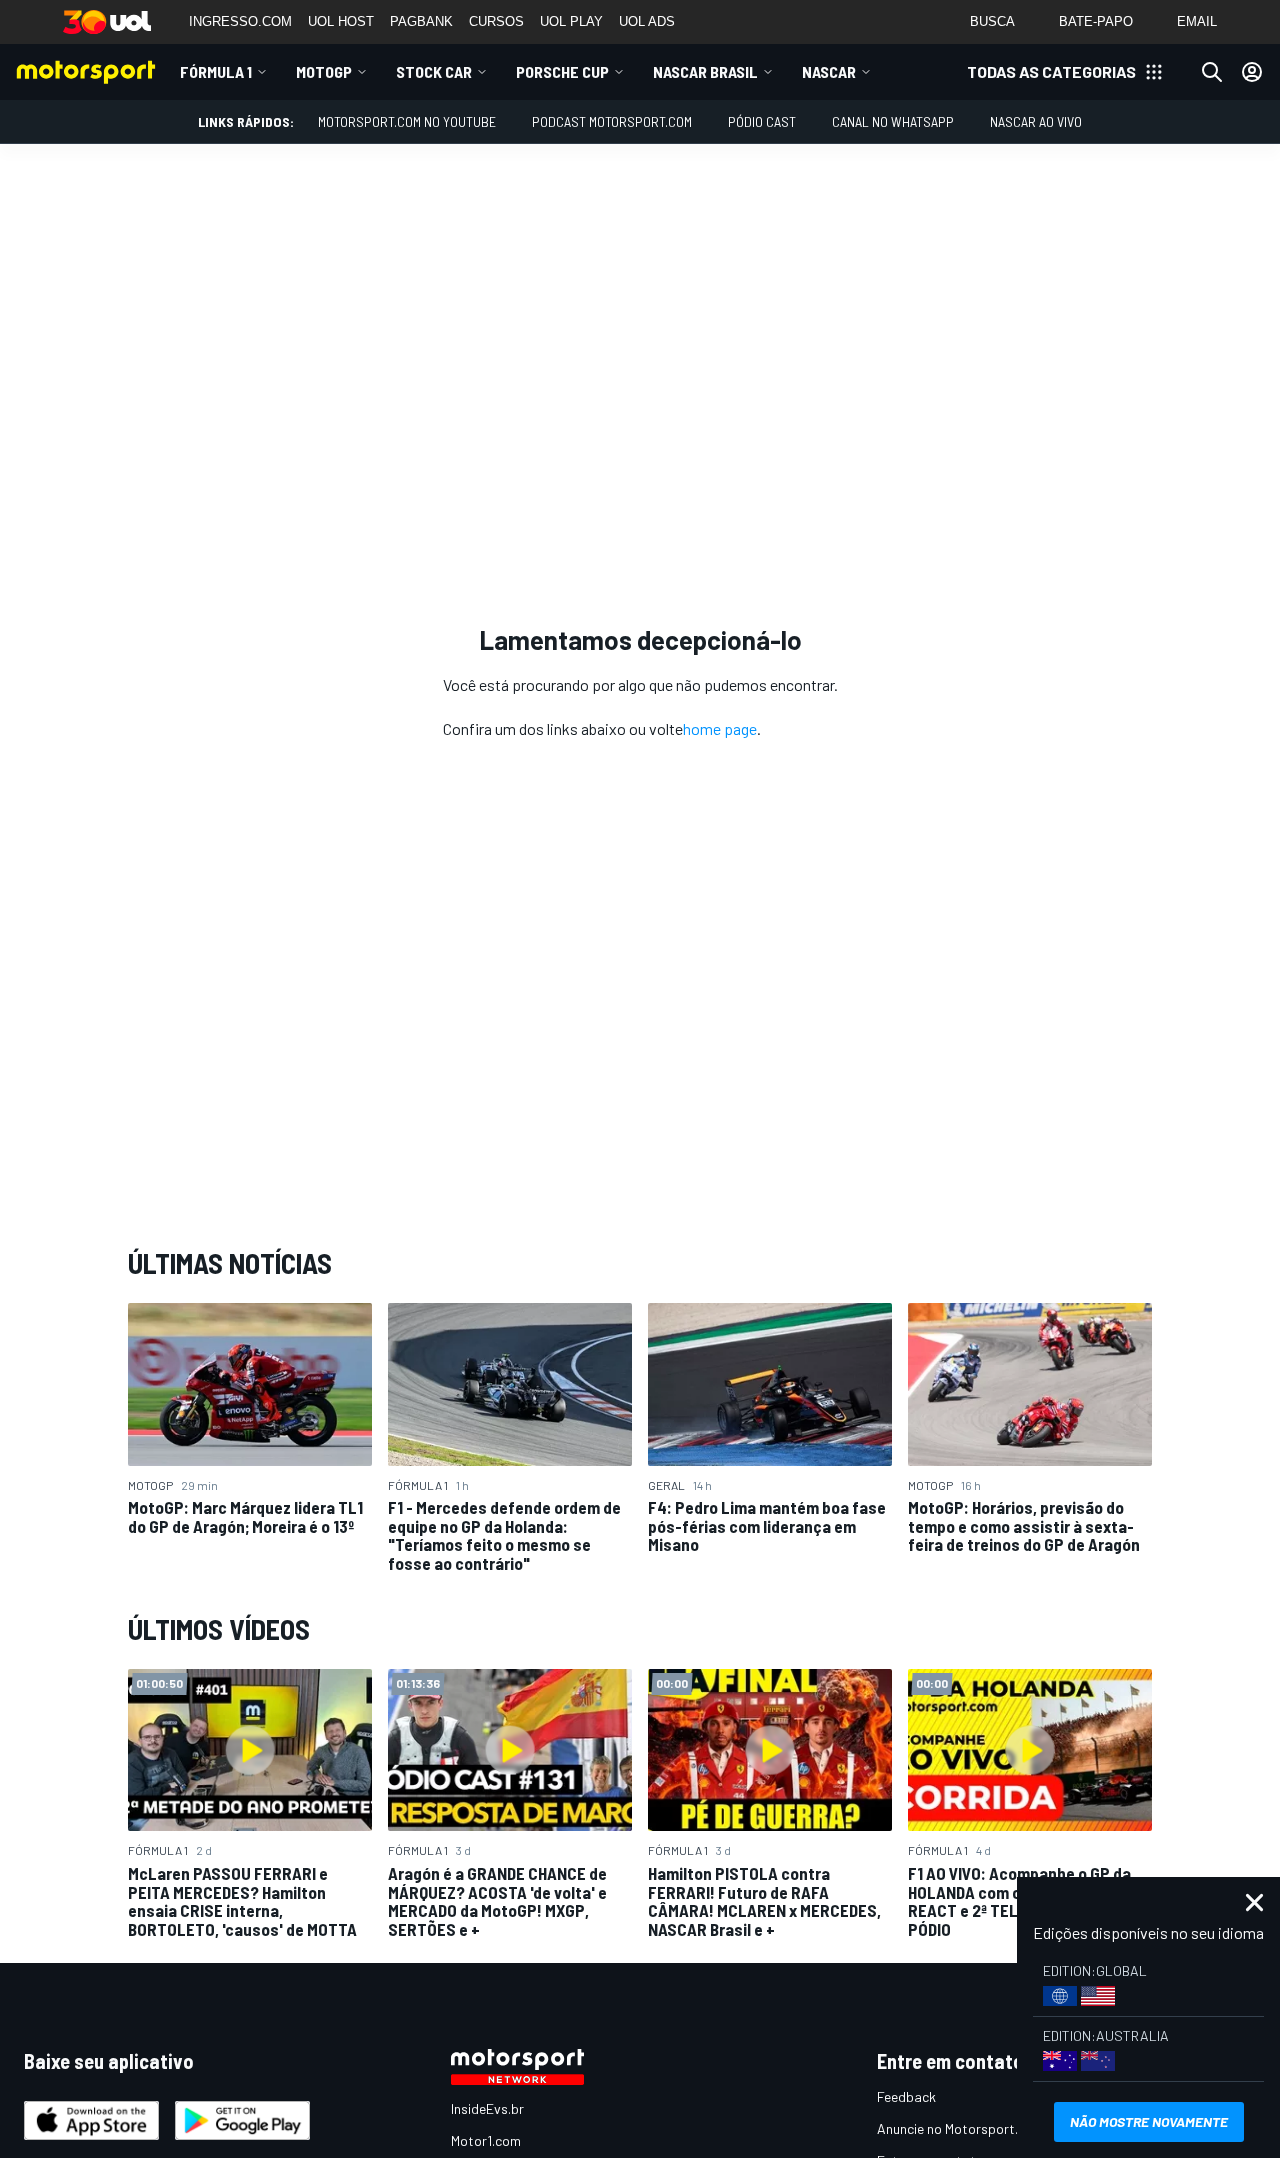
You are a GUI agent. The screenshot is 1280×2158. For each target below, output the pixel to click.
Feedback (906, 2096)
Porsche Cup (562, 71)
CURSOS (496, 21)
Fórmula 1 (216, 71)
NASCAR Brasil (705, 71)
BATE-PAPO (1096, 21)
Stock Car (434, 71)
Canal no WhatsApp (893, 121)
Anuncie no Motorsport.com (960, 2128)
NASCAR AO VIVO (1036, 121)
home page (720, 728)
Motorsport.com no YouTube (407, 121)
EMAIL (1197, 21)
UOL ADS (647, 21)
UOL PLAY (571, 21)
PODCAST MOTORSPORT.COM (612, 121)
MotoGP (324, 71)
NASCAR (829, 71)
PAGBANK (421, 21)
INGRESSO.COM (240, 21)
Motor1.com (486, 2140)
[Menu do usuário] (1252, 72)
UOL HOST (341, 21)
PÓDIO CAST (762, 121)
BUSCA (992, 21)
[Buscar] (1212, 72)
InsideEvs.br (487, 2108)
